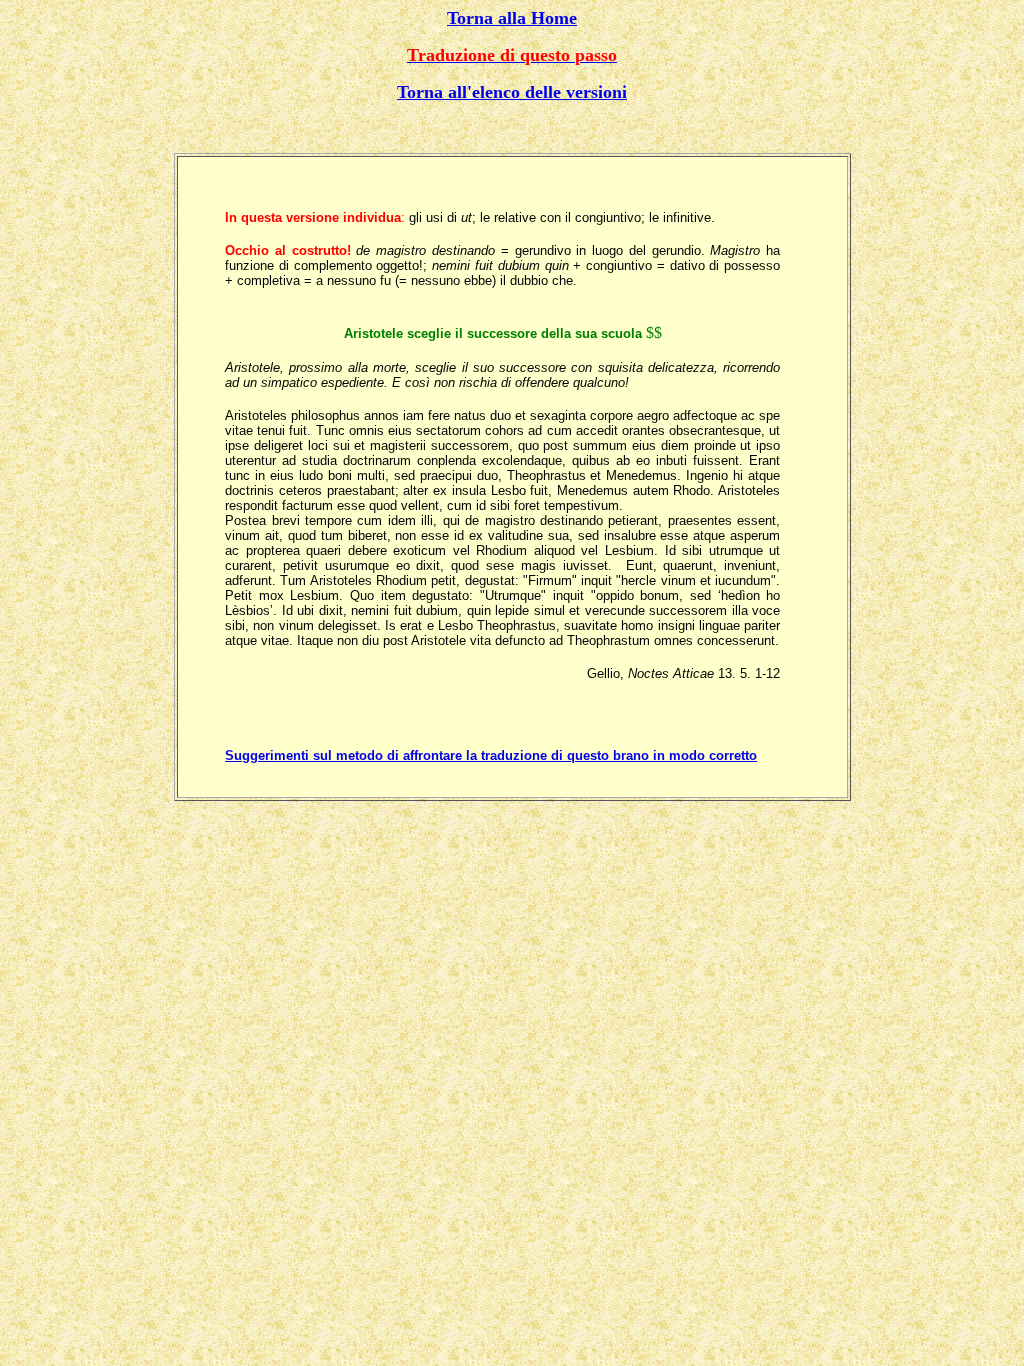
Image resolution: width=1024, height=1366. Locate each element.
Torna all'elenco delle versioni (512, 92)
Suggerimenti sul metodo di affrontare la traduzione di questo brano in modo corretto (491, 755)
